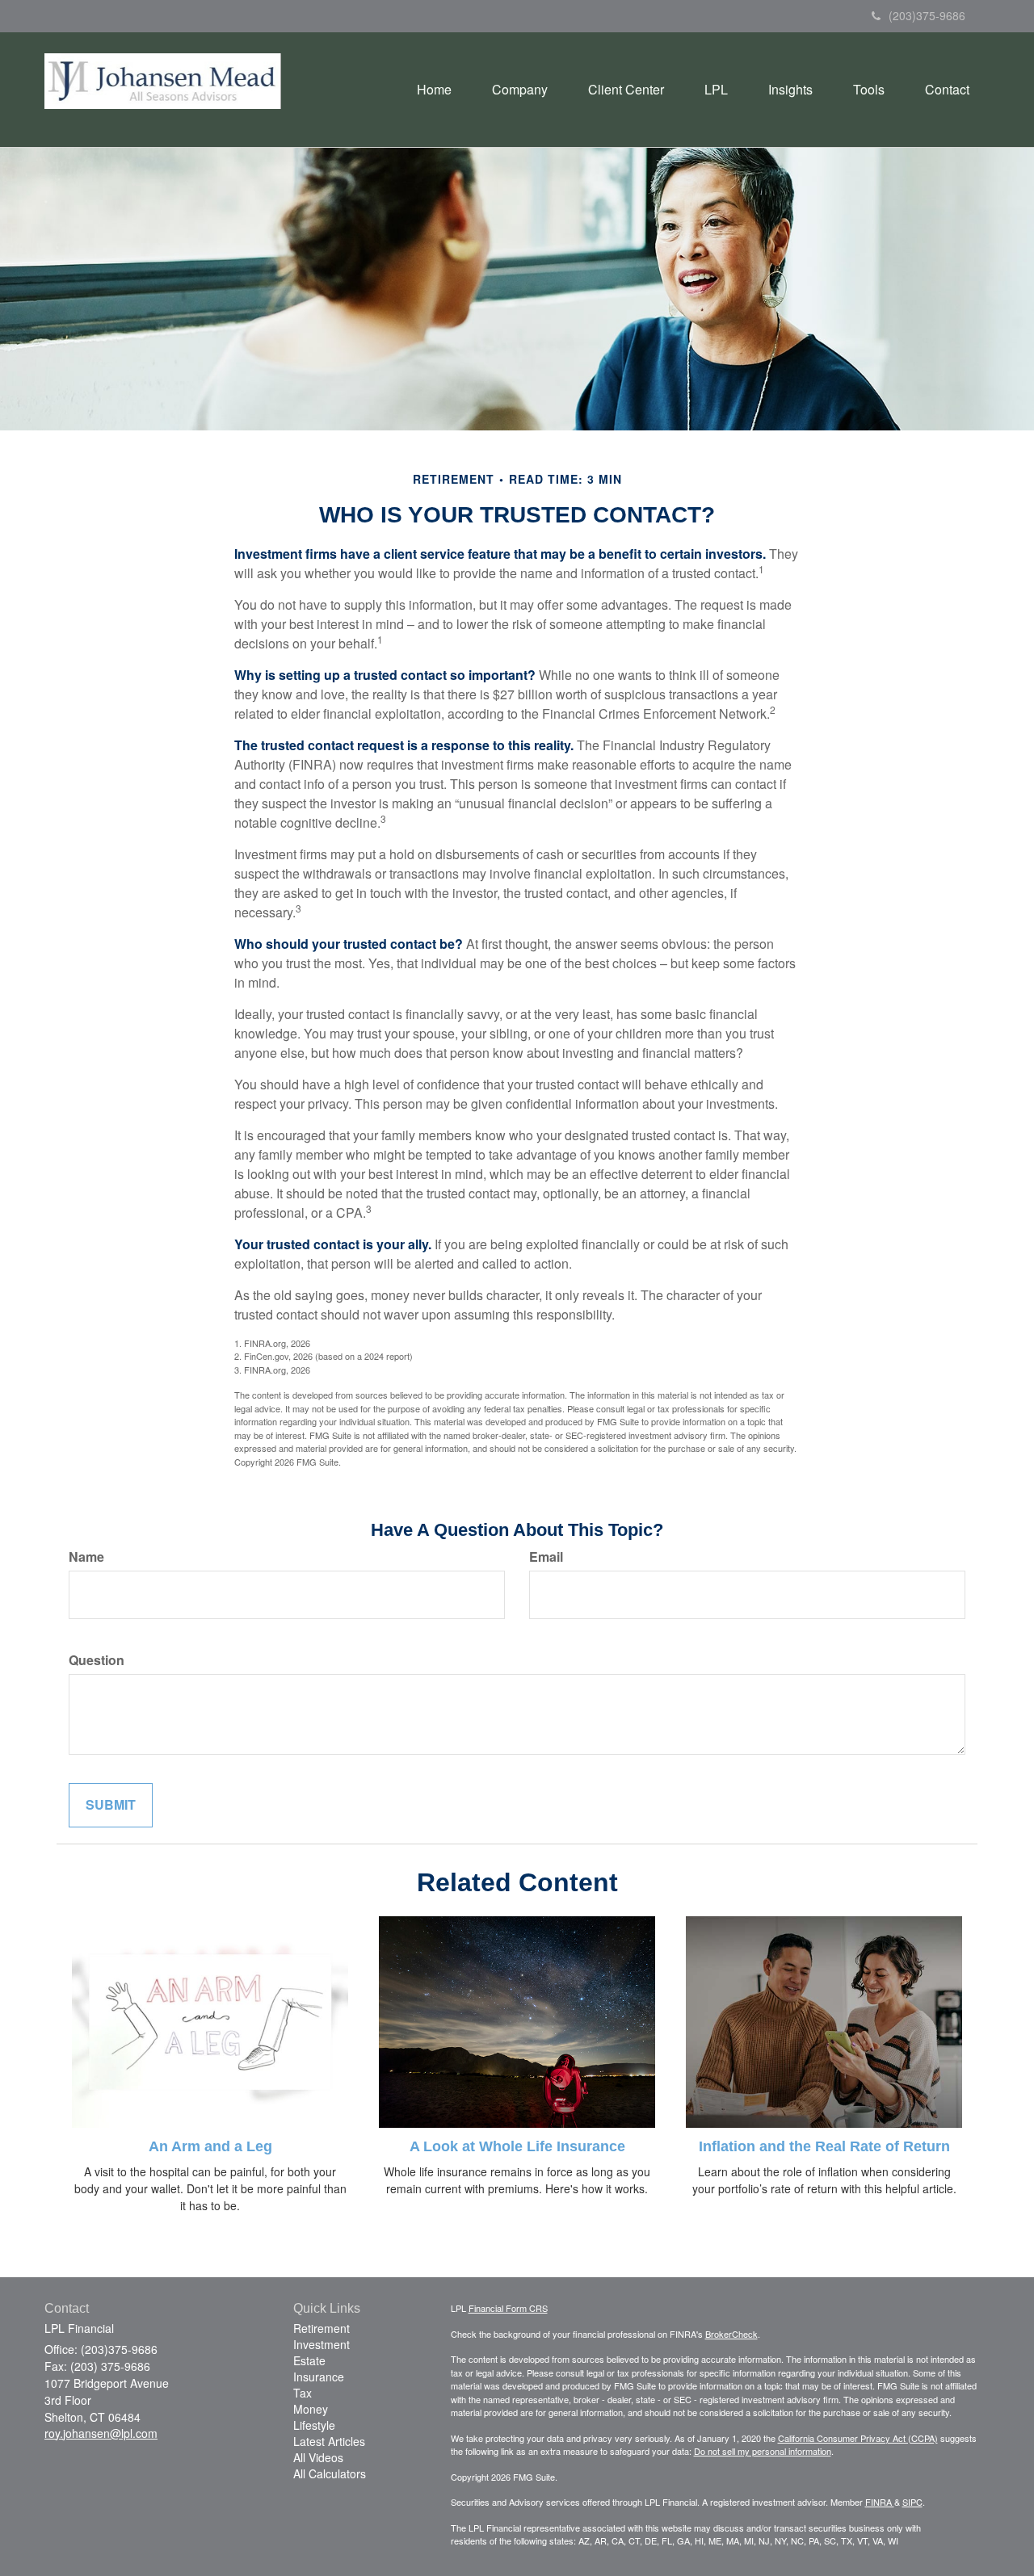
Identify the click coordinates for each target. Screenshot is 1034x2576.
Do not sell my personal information (763, 2451)
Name (86, 1557)
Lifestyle (314, 2425)
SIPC (912, 2502)
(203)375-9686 (927, 15)
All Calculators (330, 2473)
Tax (303, 2393)
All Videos (318, 2457)
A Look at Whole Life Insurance (517, 2146)
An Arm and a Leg (210, 2146)
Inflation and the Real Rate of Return (824, 2146)
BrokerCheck (731, 2334)
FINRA (880, 2502)
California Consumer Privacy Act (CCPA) (858, 2438)
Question (97, 1660)
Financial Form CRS (508, 2308)
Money (311, 2409)
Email (546, 1557)
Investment (322, 2344)
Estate (309, 2360)
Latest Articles (329, 2441)
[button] (520, 90)
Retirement (322, 2328)
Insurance (319, 2377)
